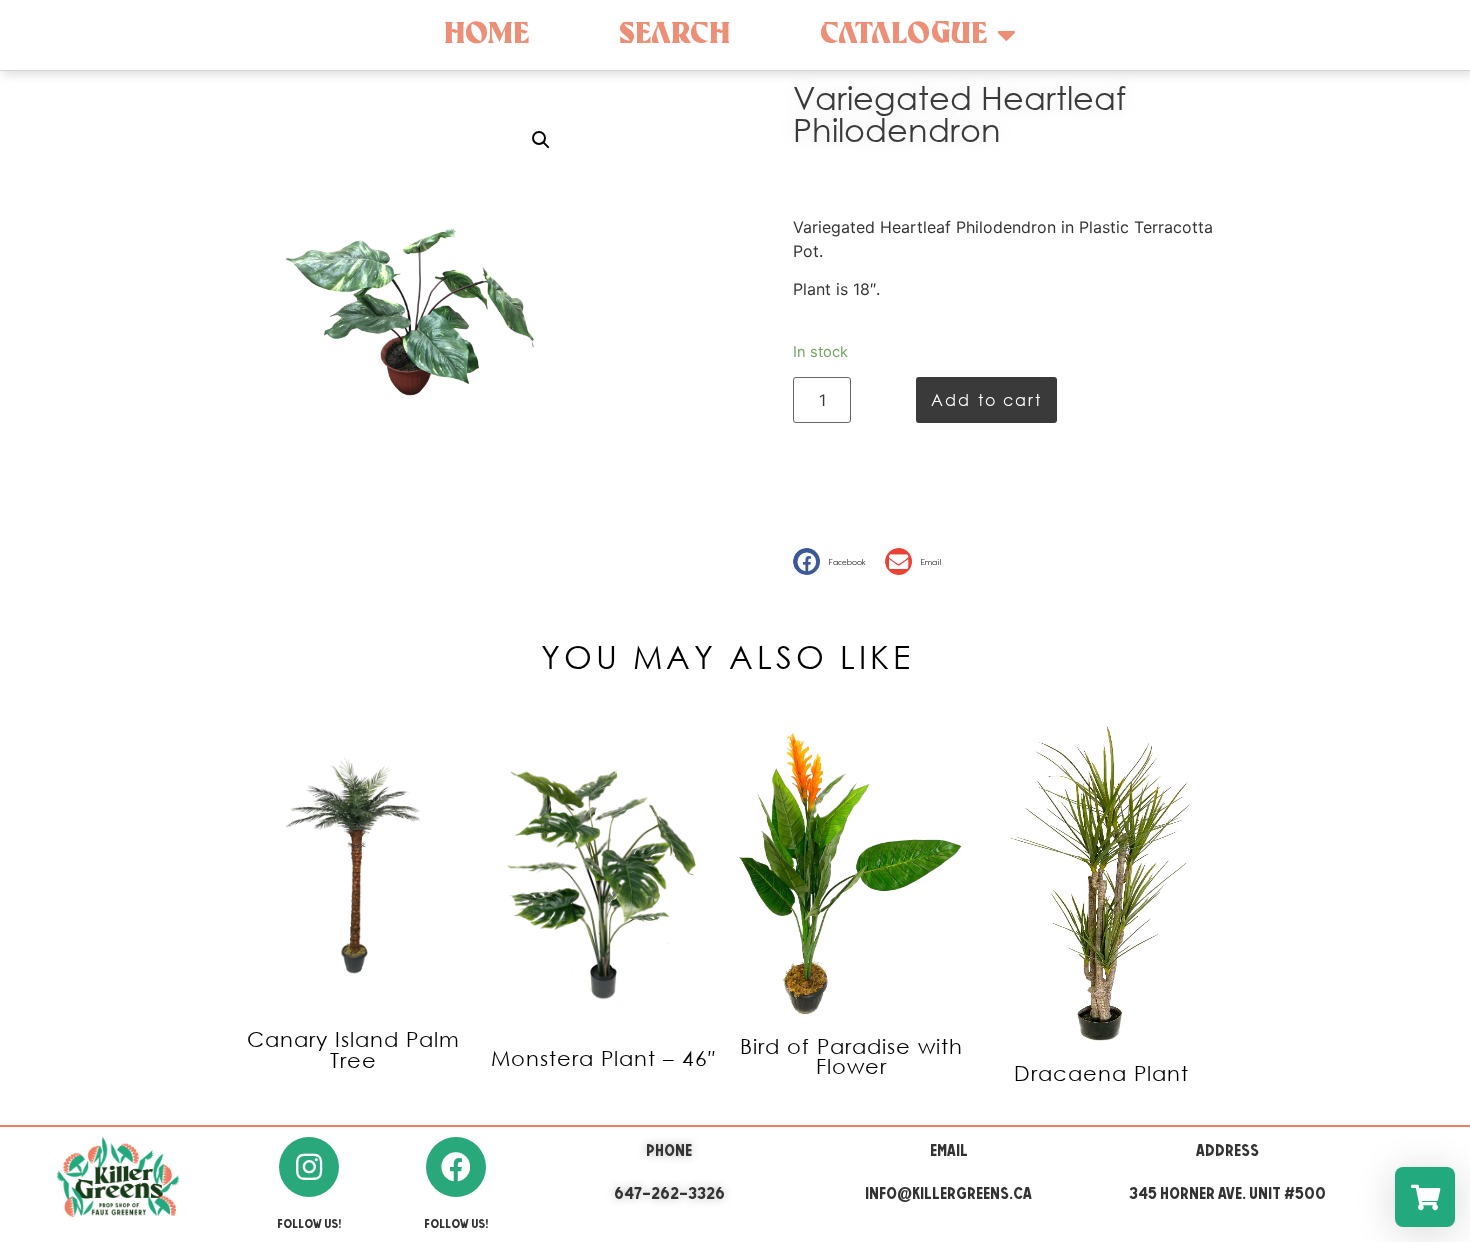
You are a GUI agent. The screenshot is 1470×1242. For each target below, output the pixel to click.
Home (486, 34)
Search (674, 34)
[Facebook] (456, 1167)
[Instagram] (309, 1167)
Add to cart (986, 399)
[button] (834, 561)
